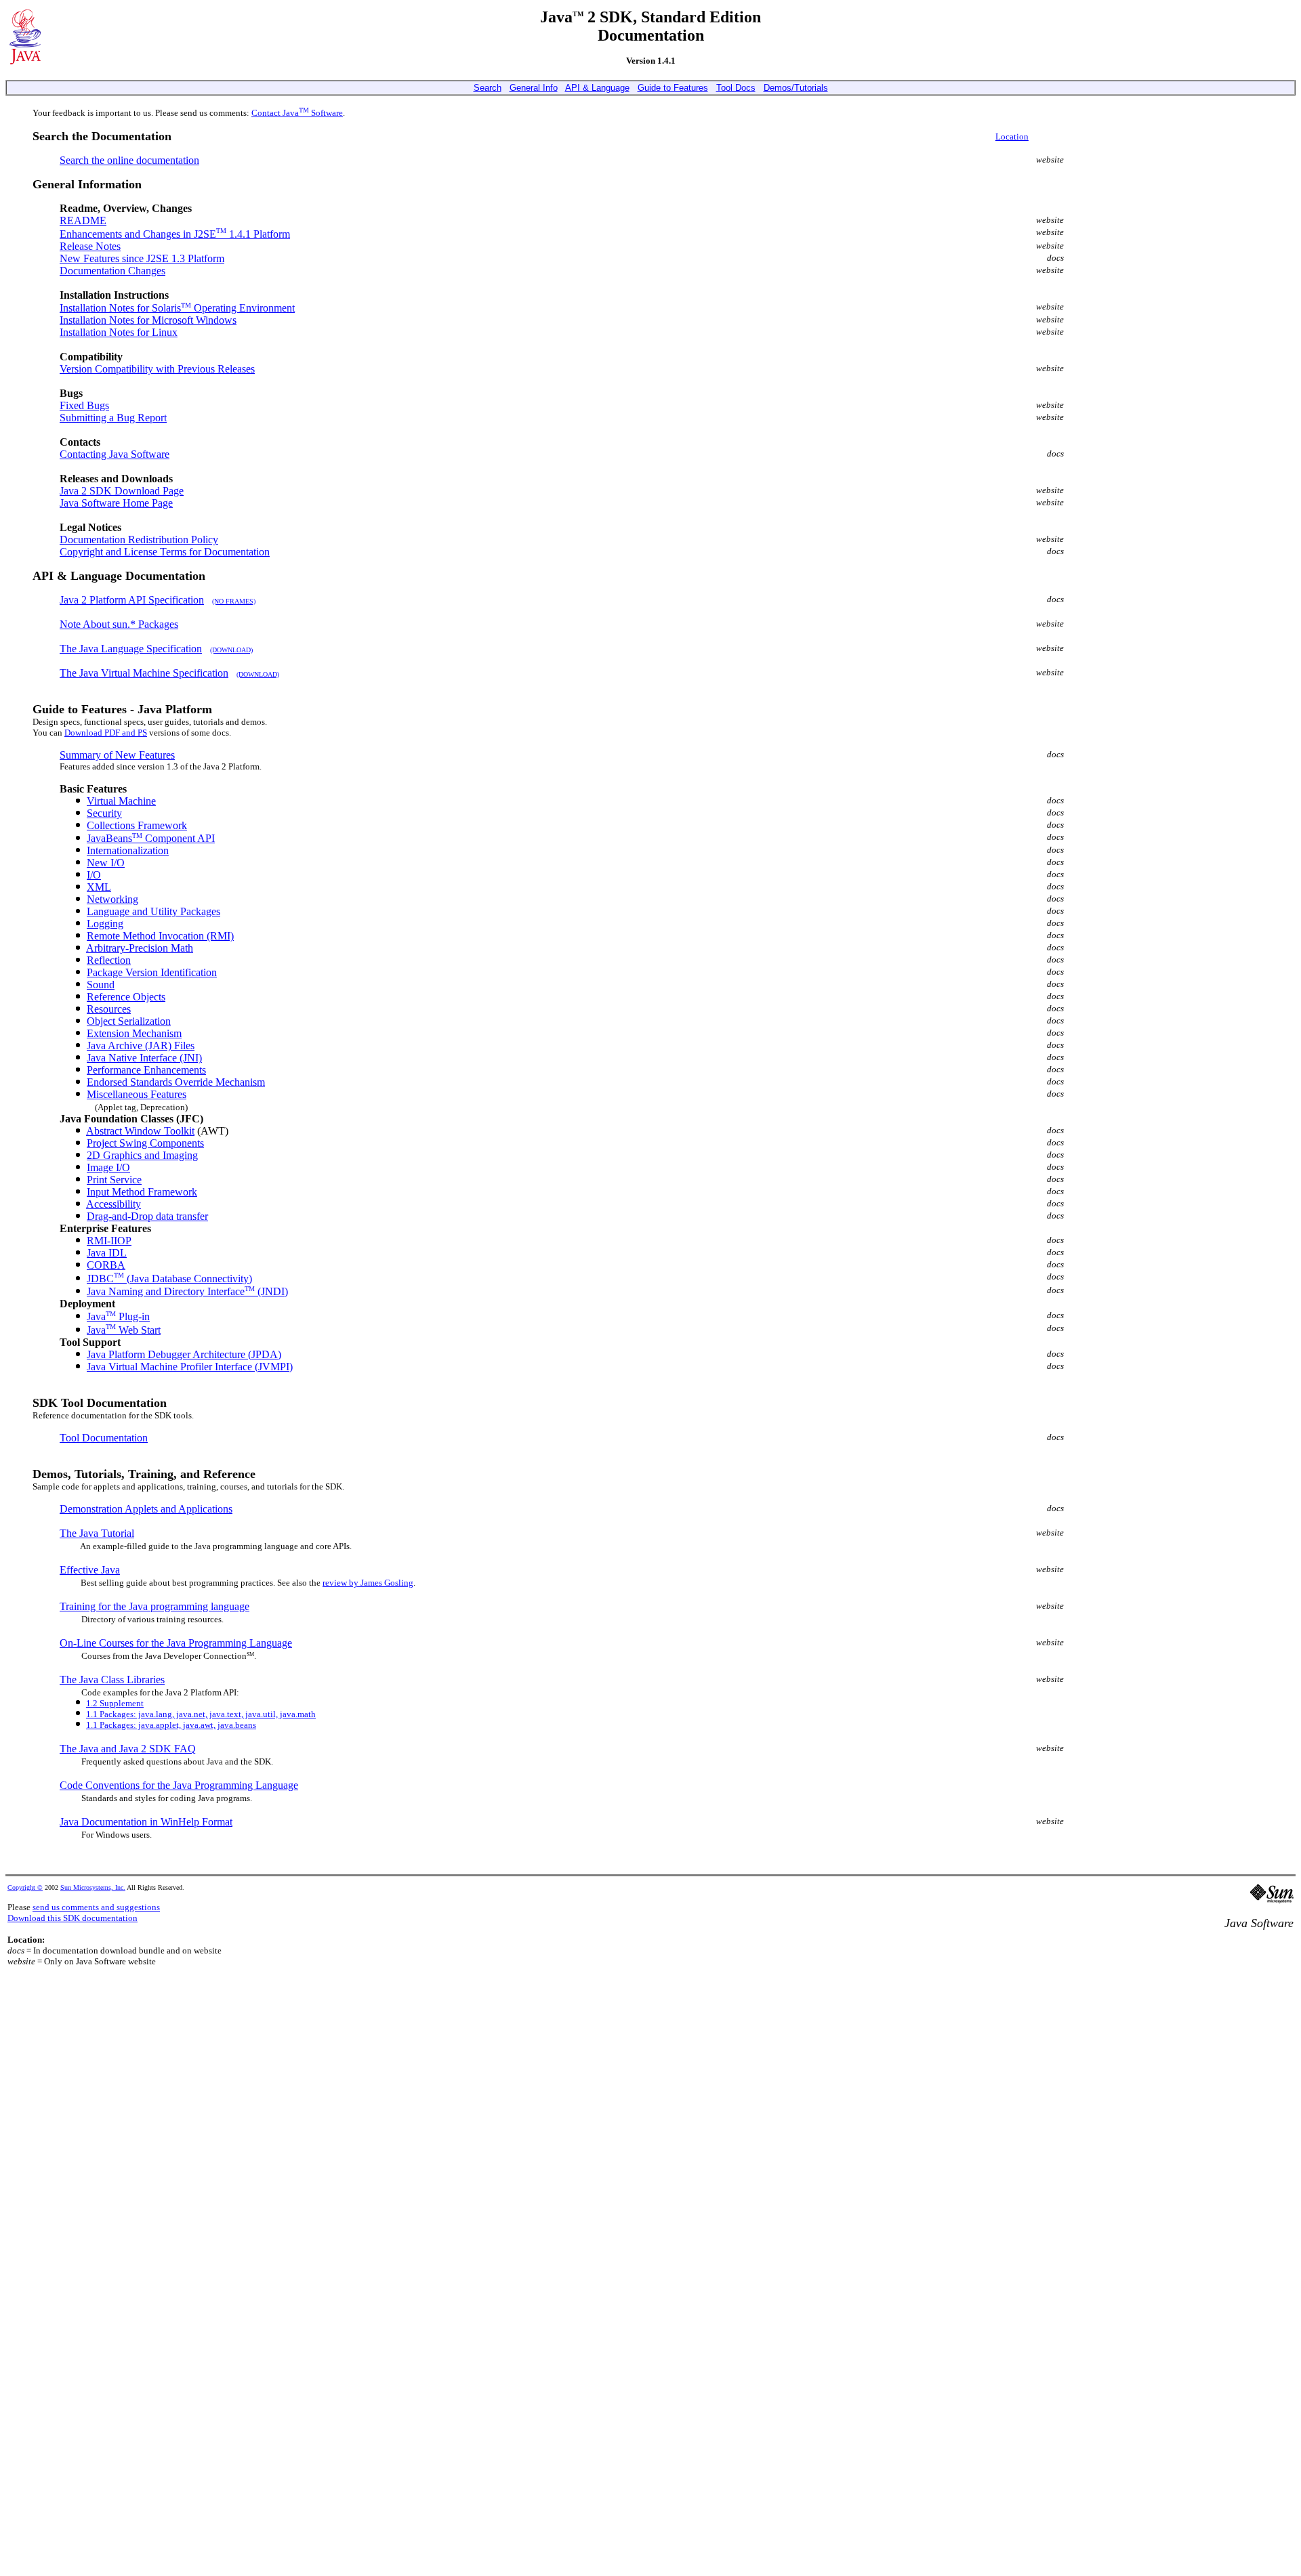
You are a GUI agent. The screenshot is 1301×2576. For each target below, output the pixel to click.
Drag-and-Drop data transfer (147, 1216)
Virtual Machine (121, 801)
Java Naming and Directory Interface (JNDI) (187, 1291)
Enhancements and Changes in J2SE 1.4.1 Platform (175, 234)
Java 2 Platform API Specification (132, 600)
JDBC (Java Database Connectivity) (169, 1279)
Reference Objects (126, 997)
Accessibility (113, 1204)
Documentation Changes (112, 271)
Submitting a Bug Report (113, 418)
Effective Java (90, 1570)
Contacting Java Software (115, 454)
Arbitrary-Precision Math (140, 948)
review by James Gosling (368, 1583)
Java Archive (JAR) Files (141, 1046)
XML (99, 887)
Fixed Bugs (84, 405)
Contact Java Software (297, 113)
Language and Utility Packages (153, 911)
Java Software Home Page (116, 503)
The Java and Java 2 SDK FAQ (128, 1749)
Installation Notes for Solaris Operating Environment (177, 308)
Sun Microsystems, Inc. (93, 1887)
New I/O (106, 863)
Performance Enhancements (146, 1070)
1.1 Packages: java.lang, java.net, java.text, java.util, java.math (201, 1714)
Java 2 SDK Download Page (122, 491)
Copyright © (25, 1887)
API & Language (597, 88)
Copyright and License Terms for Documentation (165, 552)
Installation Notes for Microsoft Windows (148, 320)
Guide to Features (673, 88)
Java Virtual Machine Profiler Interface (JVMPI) (190, 1367)
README (83, 220)
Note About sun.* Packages (119, 624)
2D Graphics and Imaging (142, 1155)
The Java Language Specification (131, 649)
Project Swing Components (145, 1143)
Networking (112, 899)
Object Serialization (129, 1021)
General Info (534, 88)
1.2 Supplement (115, 1703)
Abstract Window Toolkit (140, 1131)
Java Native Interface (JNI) (144, 1058)
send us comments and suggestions (96, 1907)
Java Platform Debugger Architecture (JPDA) (184, 1354)
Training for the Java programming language (154, 1606)
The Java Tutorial (97, 1533)
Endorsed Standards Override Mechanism (176, 1082)
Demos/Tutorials (796, 88)
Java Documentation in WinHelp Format (146, 1822)
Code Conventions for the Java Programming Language (179, 1785)
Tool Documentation (104, 1438)
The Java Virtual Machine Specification (144, 673)
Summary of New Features (117, 755)
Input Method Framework (142, 1192)
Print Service (114, 1180)
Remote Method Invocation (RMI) (160, 936)
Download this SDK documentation (73, 1918)
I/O (94, 875)
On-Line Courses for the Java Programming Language (176, 1643)
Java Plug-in (118, 1316)
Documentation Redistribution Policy (139, 540)
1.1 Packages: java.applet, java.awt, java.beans (171, 1725)
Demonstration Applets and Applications (146, 1509)
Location (1012, 136)
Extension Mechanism (134, 1033)
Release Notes (90, 246)
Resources (109, 1009)
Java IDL (107, 1253)
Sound (101, 985)
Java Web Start (124, 1330)
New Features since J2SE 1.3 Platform (142, 258)
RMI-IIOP (109, 1241)
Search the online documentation (129, 160)
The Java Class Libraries (112, 1680)
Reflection (109, 960)
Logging (105, 924)
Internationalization (128, 850)
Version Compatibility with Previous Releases (157, 369)
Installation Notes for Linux (119, 332)
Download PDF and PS (106, 733)
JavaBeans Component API (151, 838)
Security (104, 813)
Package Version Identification (152, 972)
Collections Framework (137, 825)
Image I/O (108, 1167)
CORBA (106, 1265)
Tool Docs (736, 88)
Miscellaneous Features (137, 1094)
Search (488, 88)
